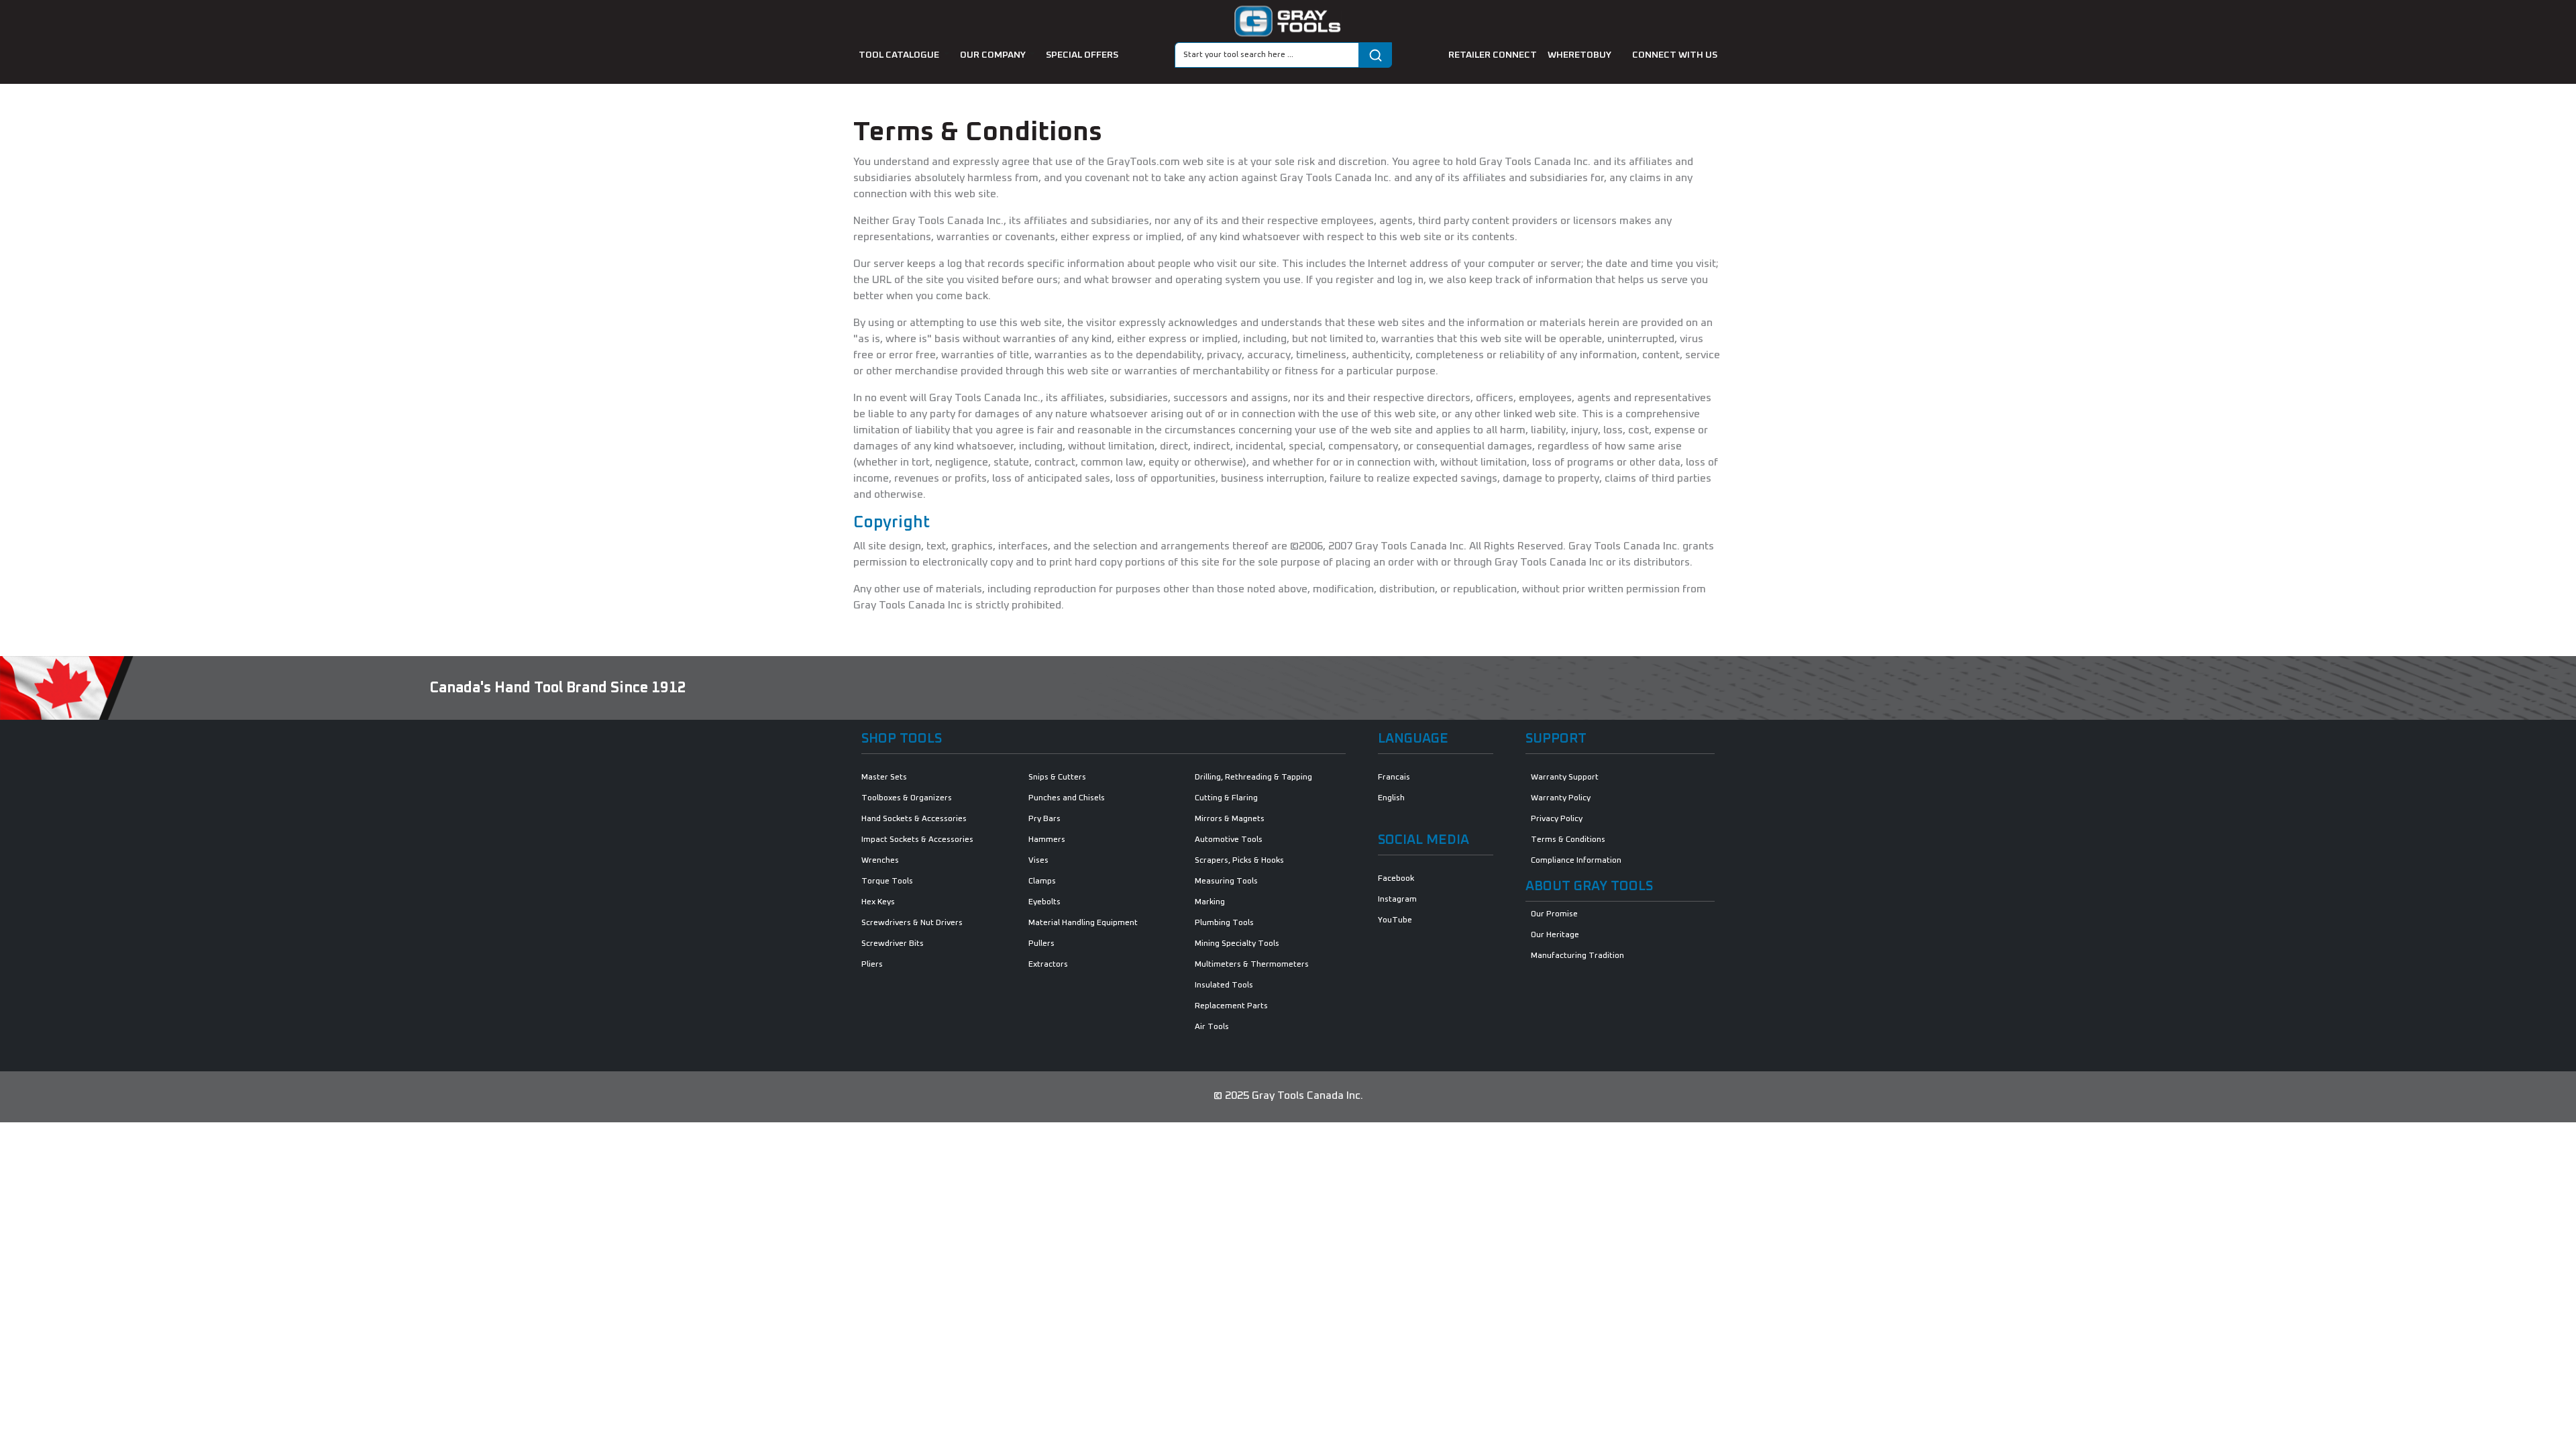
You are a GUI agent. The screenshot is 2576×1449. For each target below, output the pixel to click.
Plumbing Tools (1224, 923)
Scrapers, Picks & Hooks (1239, 861)
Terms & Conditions (1568, 840)
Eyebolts (1044, 902)
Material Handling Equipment (1083, 923)
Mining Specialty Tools (1237, 944)
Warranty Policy (1561, 798)
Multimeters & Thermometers (1252, 965)
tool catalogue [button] (900, 55)
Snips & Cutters (1057, 777)
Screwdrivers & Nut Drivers (912, 923)
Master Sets (884, 777)
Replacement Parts (1231, 1006)
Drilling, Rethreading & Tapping (1253, 777)
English (1391, 798)
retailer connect (1493, 55)
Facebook (1396, 879)
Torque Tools (887, 881)
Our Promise (1554, 914)
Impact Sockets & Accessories (917, 840)
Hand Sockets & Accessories (914, 819)
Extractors (1048, 965)
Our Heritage (1555, 935)
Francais (1394, 777)
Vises (1038, 861)
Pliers (872, 965)
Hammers (1047, 840)
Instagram (1397, 900)
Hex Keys (878, 902)
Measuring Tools (1226, 881)
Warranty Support (1565, 777)
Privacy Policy (1557, 819)
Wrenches (880, 861)
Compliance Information (1576, 861)
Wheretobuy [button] (1580, 55)
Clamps (1042, 881)
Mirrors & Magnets (1230, 819)
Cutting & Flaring (1226, 798)
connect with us (1675, 55)
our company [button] (994, 55)
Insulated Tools (1224, 985)
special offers (1082, 55)
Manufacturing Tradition (1577, 956)
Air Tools (1212, 1027)
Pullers (1041, 944)
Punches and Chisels (1067, 798)
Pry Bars (1044, 819)
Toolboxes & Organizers (907, 798)
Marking (1210, 902)
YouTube (1395, 920)
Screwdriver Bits (893, 944)
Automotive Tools (1229, 840)
